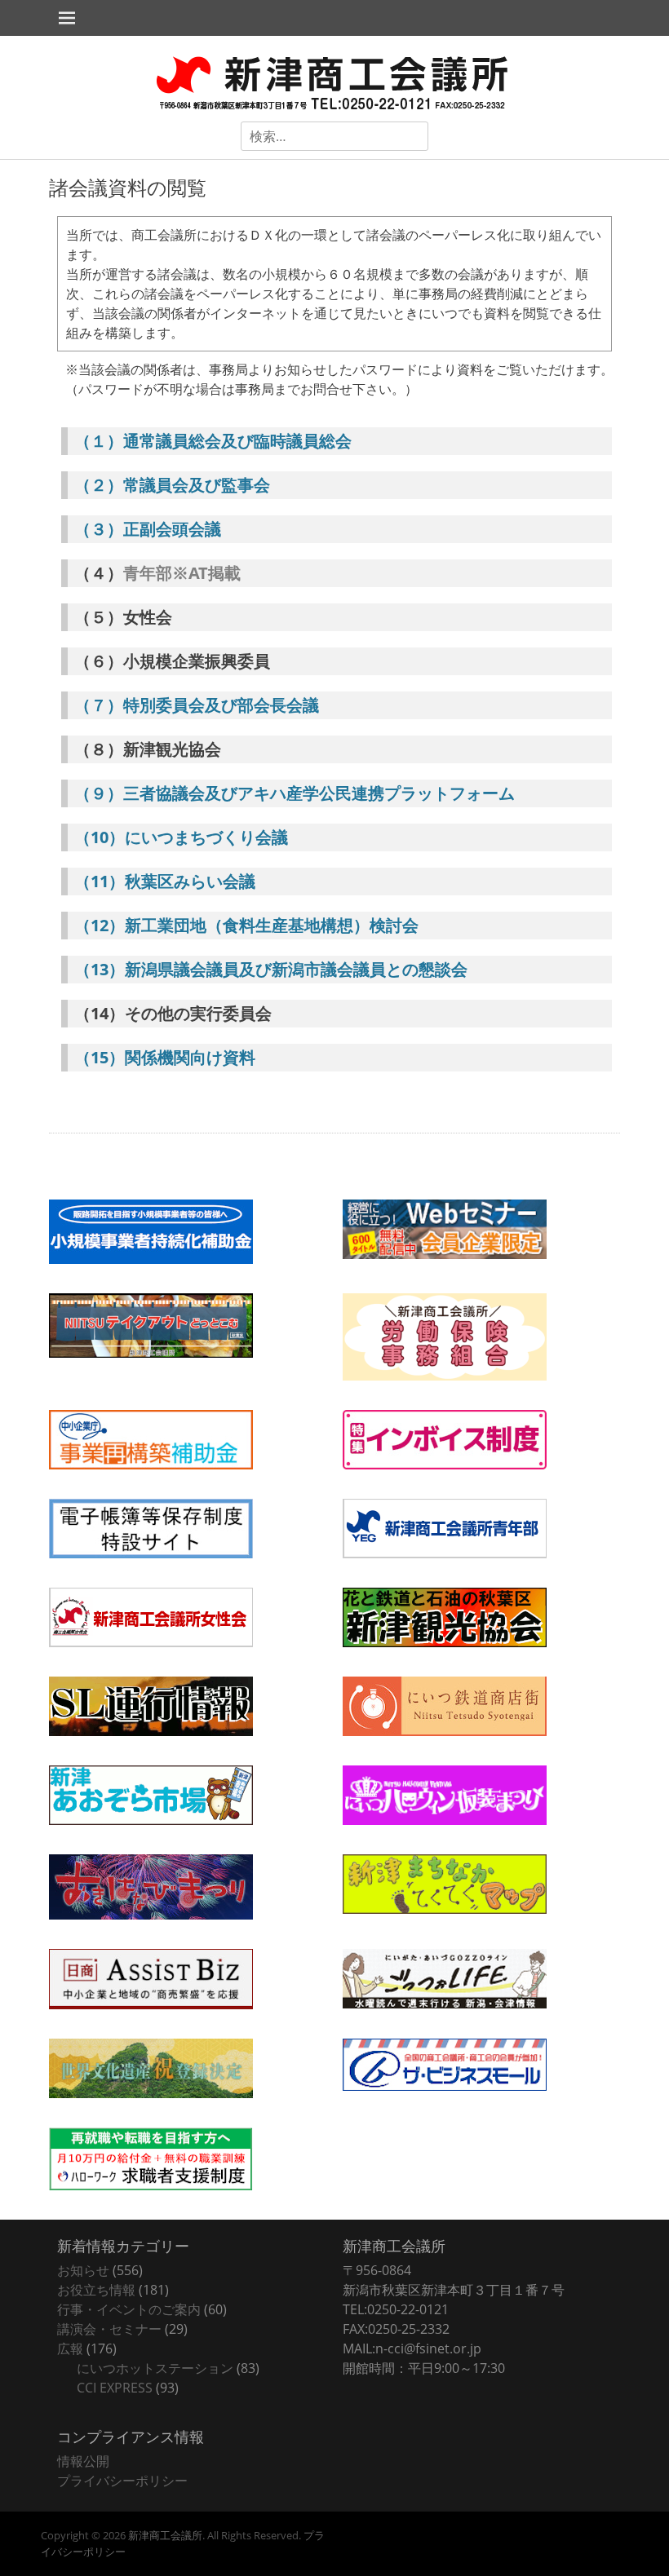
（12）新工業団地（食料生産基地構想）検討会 (246, 925)
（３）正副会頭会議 (148, 529)
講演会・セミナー (109, 2329)
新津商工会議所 (165, 2535)
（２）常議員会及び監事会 (172, 485)
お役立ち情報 (96, 2290)
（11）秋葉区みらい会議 (165, 881)
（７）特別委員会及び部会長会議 (197, 705)
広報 (70, 2348)
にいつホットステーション (155, 2368)
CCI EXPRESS (115, 2388)
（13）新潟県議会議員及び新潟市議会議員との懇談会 (271, 969)
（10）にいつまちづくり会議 (181, 837)
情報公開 (83, 2461)
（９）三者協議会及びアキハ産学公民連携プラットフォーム (295, 793)
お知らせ (83, 2270)
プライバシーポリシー (122, 2481)
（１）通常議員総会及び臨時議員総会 (213, 441)
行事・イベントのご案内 (129, 2309)
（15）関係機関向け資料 (165, 1057)
